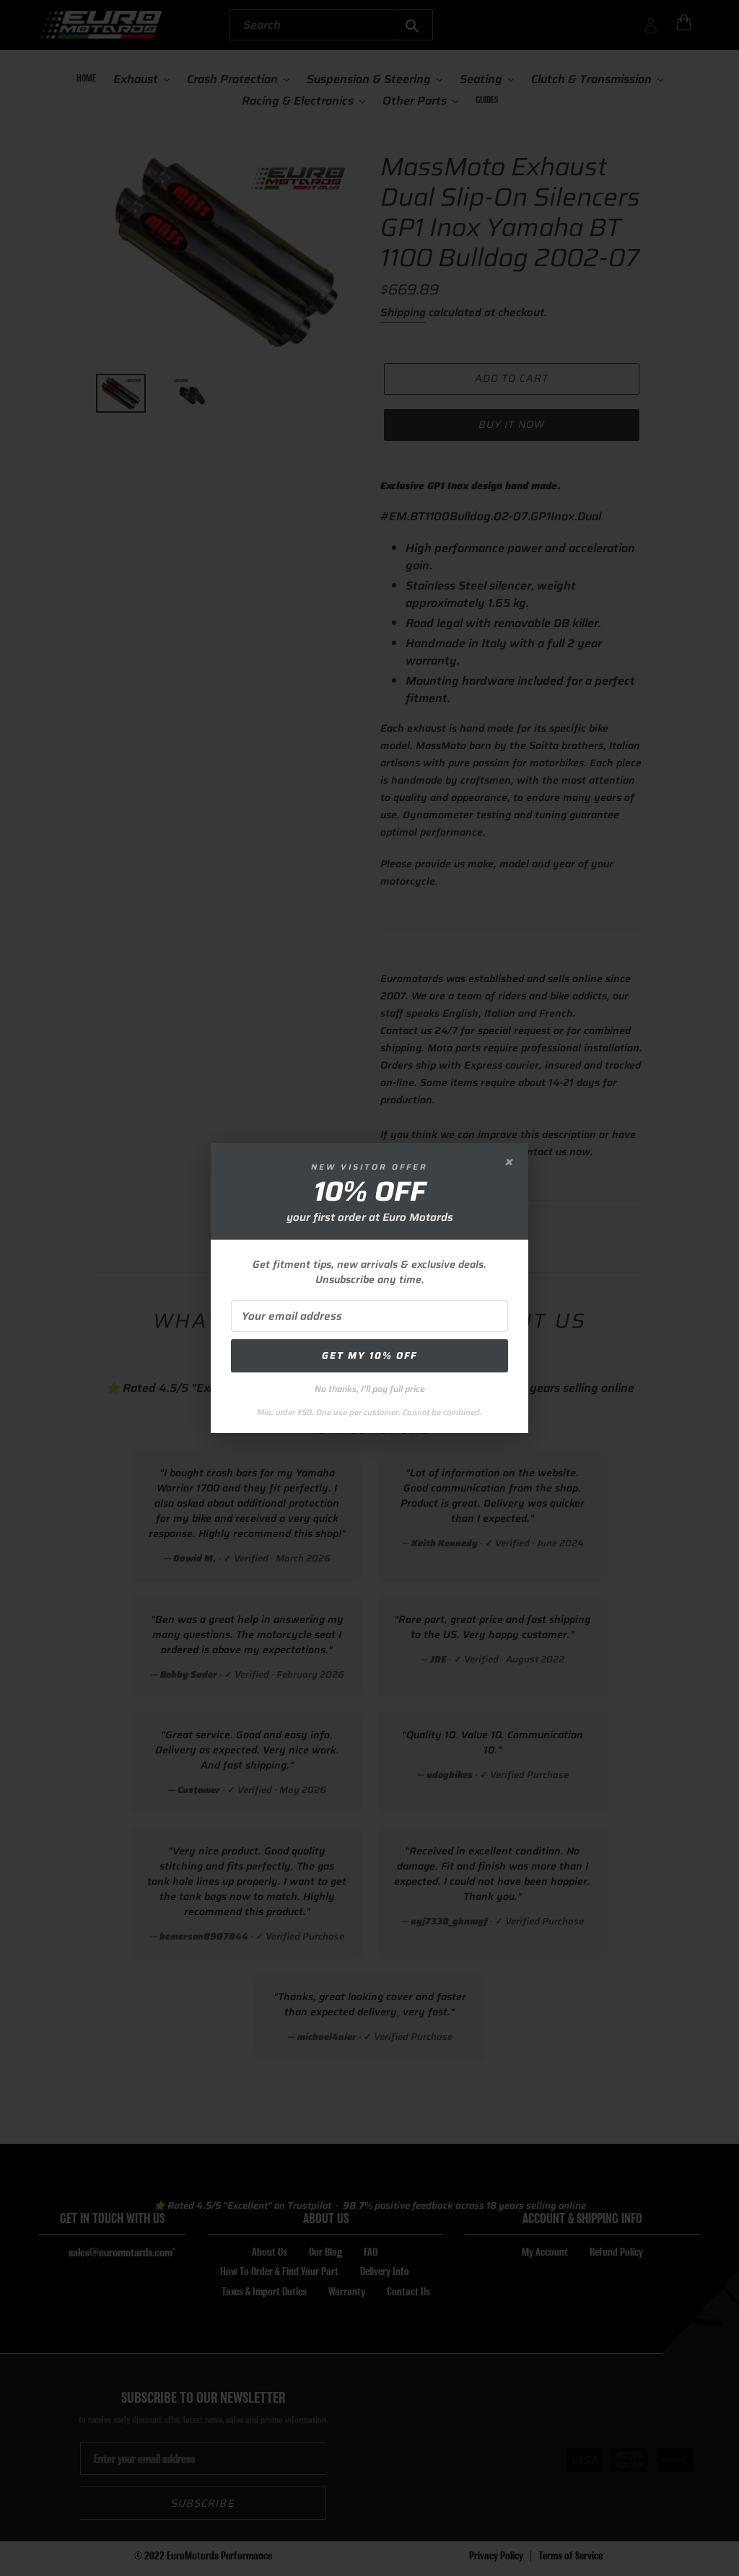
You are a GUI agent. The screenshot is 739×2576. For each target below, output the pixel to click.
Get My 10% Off (369, 1355)
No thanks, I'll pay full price (370, 1389)
